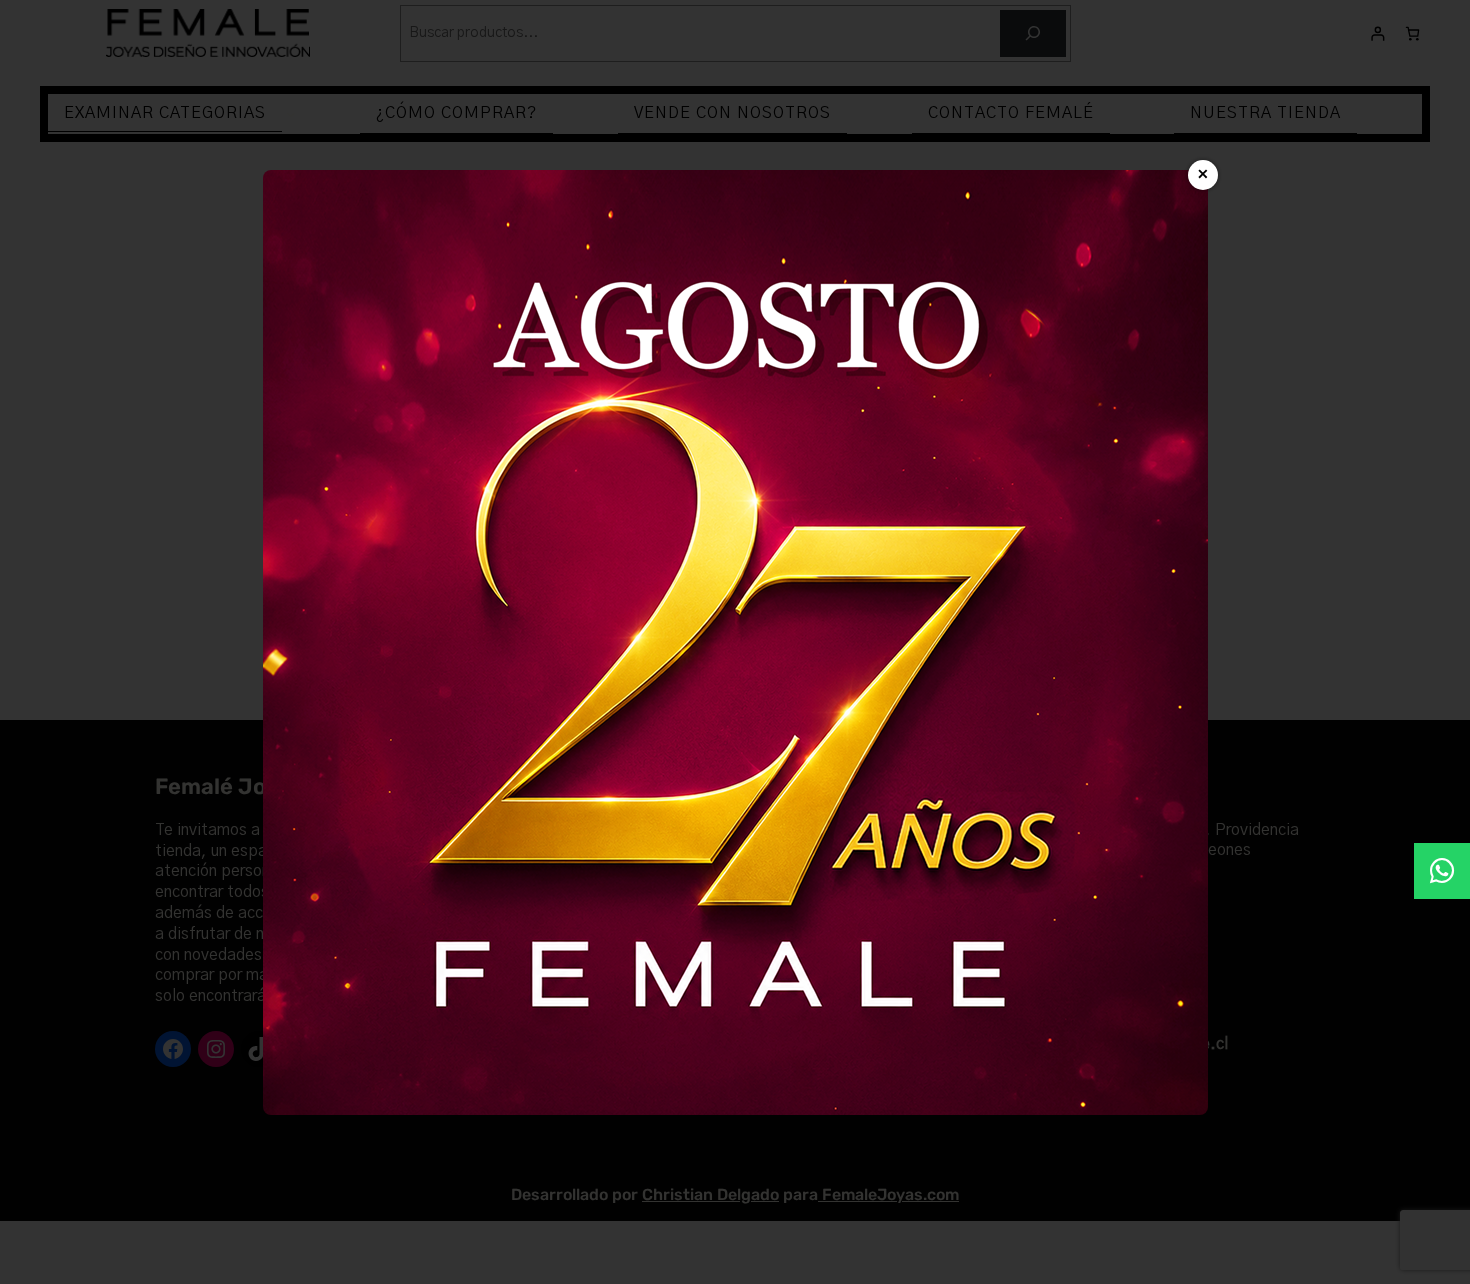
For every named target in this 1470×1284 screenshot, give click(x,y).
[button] (1442, 871)
